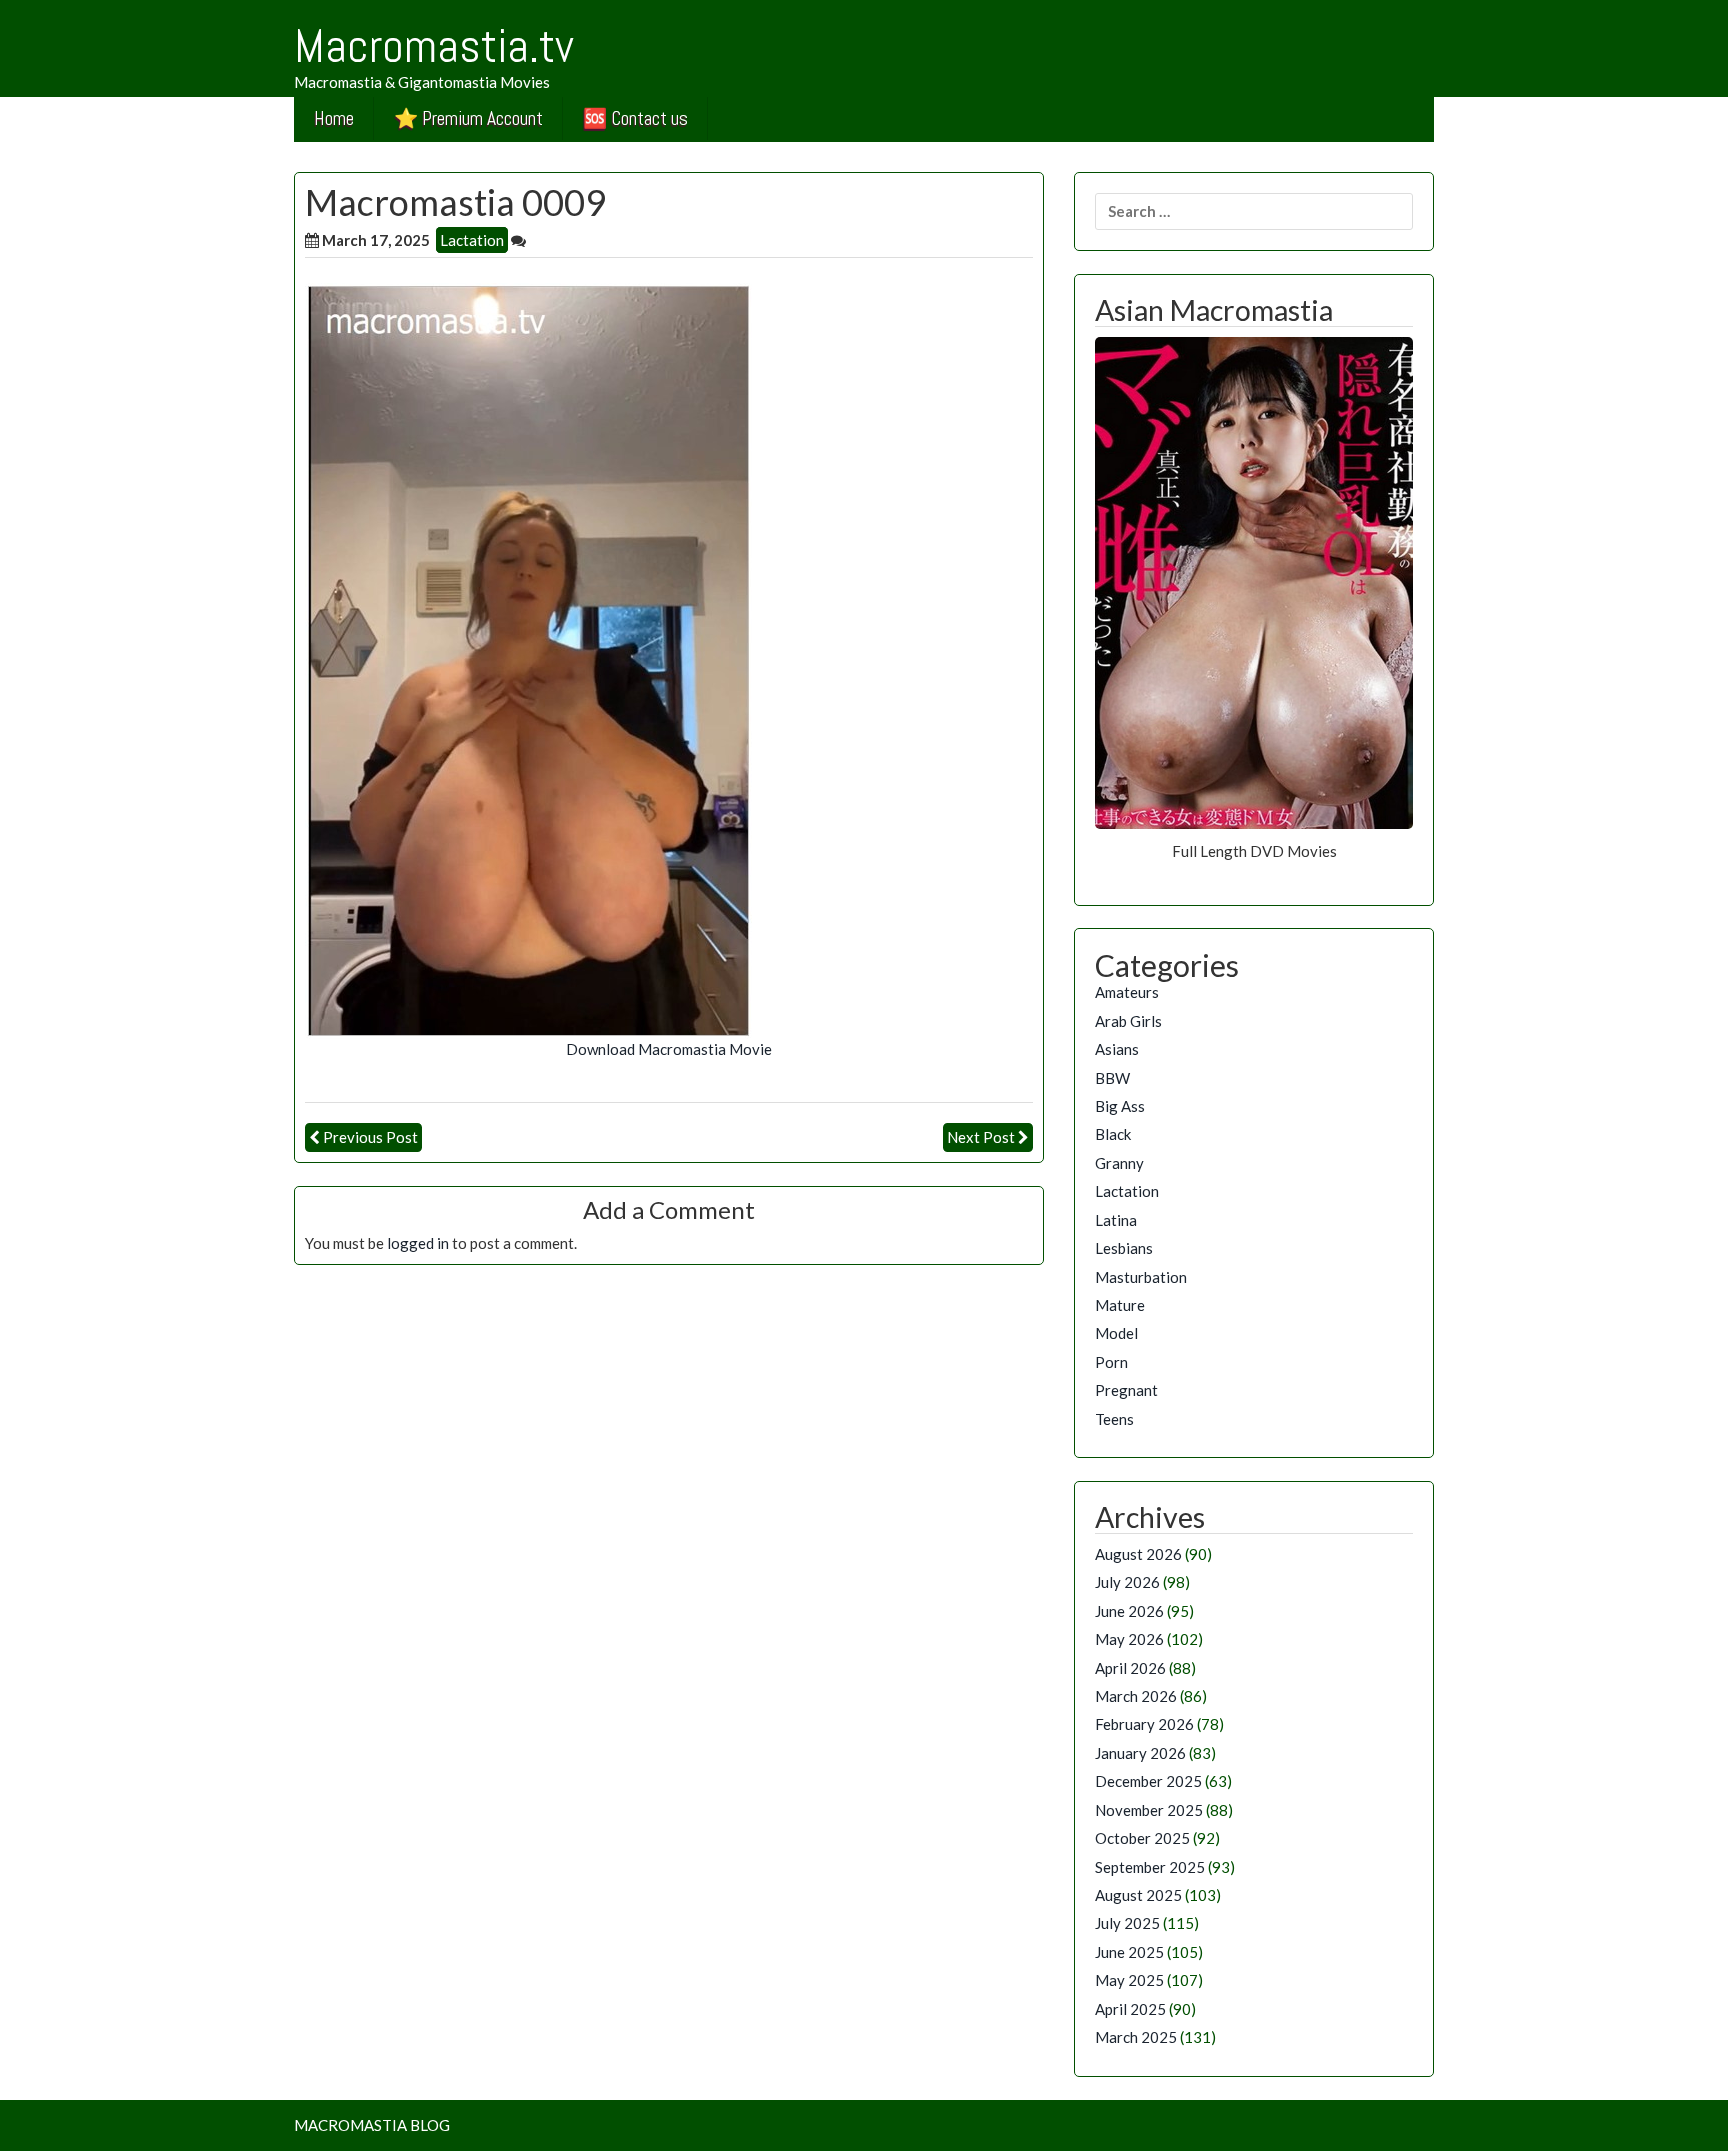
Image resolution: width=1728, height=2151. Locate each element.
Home (334, 118)
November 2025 (1149, 1810)
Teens (1114, 1419)
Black (1113, 1134)
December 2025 (1148, 1781)
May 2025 (1129, 1980)
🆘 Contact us (635, 118)
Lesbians (1124, 1248)
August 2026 (1138, 1554)
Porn (1111, 1362)
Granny (1119, 1163)
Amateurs (1127, 992)
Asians (1117, 1049)
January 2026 (1140, 1753)
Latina (1116, 1220)
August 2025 (1138, 1895)
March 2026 (1136, 1696)
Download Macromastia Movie (669, 1049)
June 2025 (1129, 1952)
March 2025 (1136, 2037)
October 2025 (1142, 1838)
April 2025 (1130, 2009)
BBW (1112, 1078)
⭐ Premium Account (468, 118)
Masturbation (1141, 1277)
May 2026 (1129, 1639)
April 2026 (1130, 1668)
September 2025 (1150, 1867)
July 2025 (1127, 1923)
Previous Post (370, 1137)
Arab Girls (1128, 1021)
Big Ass (1120, 1106)
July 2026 (1127, 1582)
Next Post (981, 1137)
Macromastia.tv (434, 46)
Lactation (472, 240)
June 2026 (1129, 1611)
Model (1116, 1333)
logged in (418, 1243)
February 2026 (1144, 1724)
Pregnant (1126, 1390)
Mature (1120, 1305)
